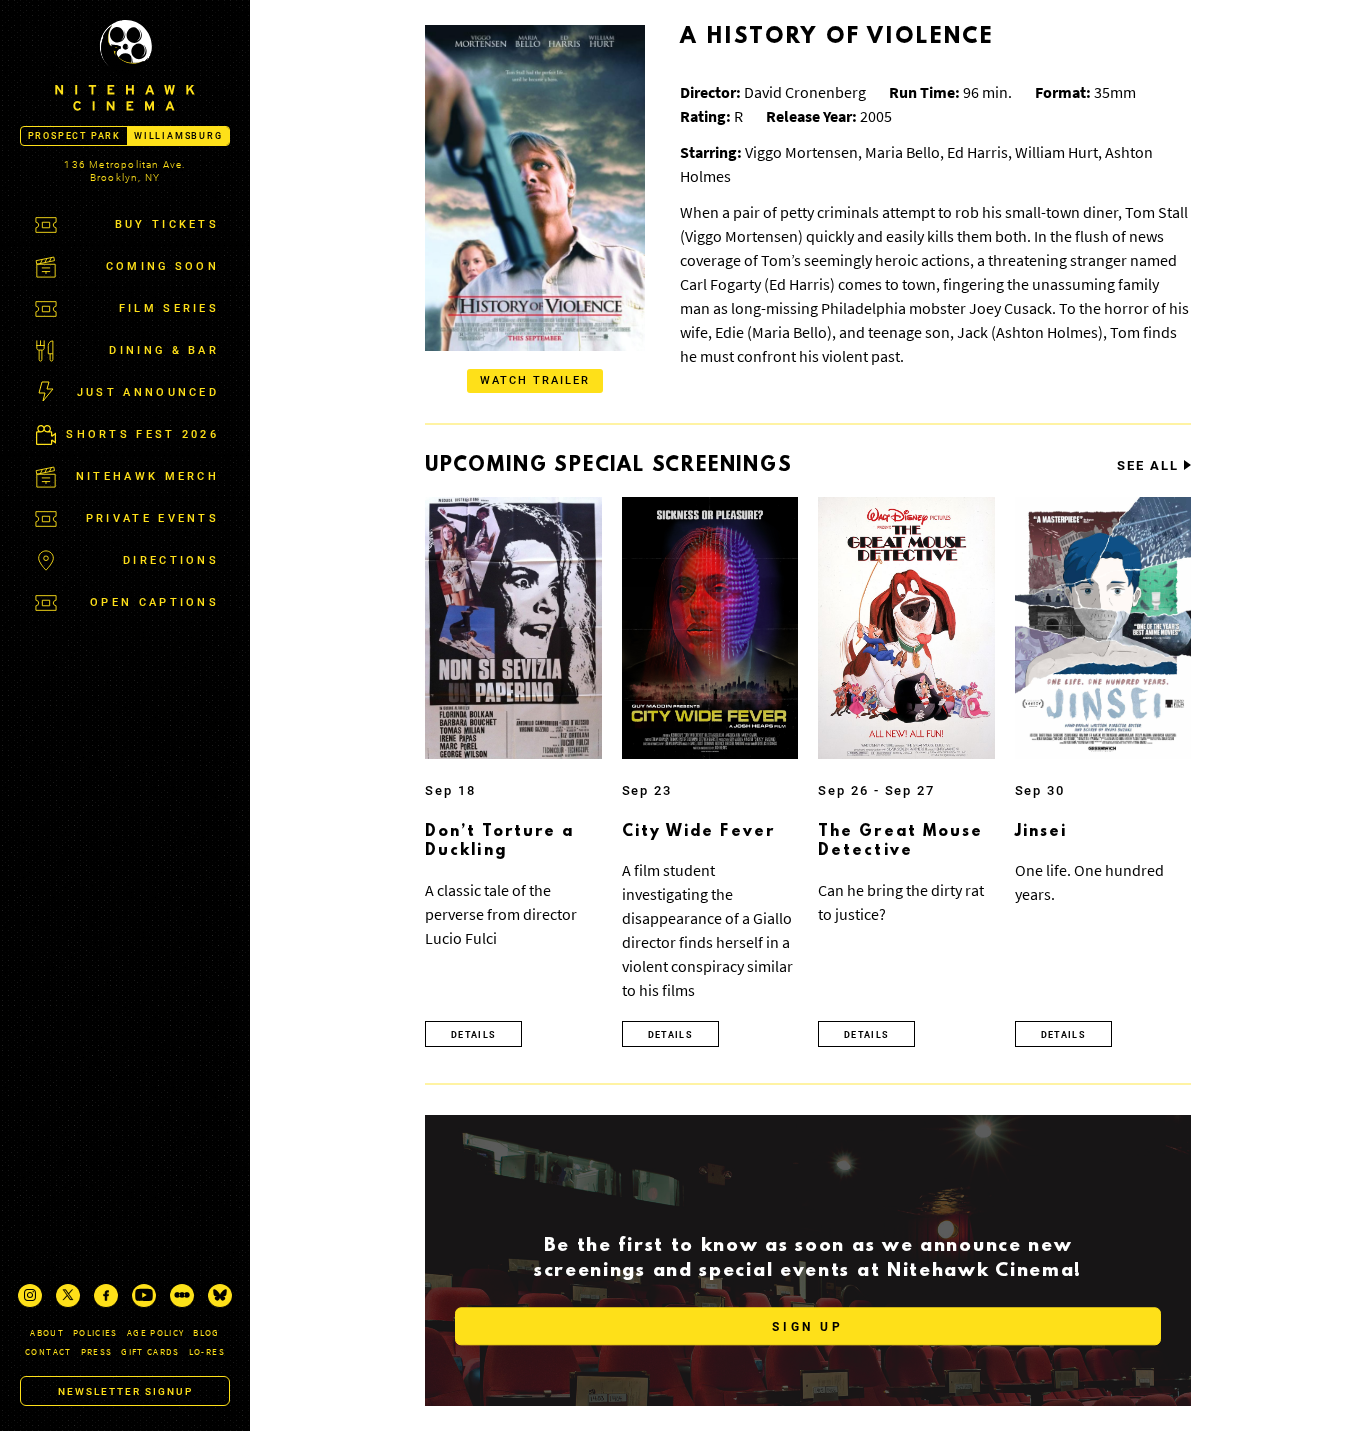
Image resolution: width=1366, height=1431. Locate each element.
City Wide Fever (699, 832)
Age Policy (156, 1332)
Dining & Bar (164, 350)
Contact (48, 1351)
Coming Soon (162, 266)
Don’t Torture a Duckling (500, 842)
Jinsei (1041, 832)
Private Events (152, 518)
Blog (206, 1332)
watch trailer (535, 380)
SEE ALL (1148, 466)
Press (97, 1351)
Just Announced (148, 392)
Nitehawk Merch (147, 476)
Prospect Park (74, 136)
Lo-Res (207, 1351)
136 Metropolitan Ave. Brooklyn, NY (124, 171)
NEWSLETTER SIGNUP (125, 1391)
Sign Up (807, 1327)
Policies (95, 1332)
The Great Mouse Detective (901, 842)
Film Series (169, 308)
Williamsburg (178, 136)
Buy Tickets (167, 224)
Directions (171, 560)
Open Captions (154, 602)
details (473, 1035)
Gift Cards (150, 1351)
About (47, 1332)
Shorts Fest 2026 (142, 434)
